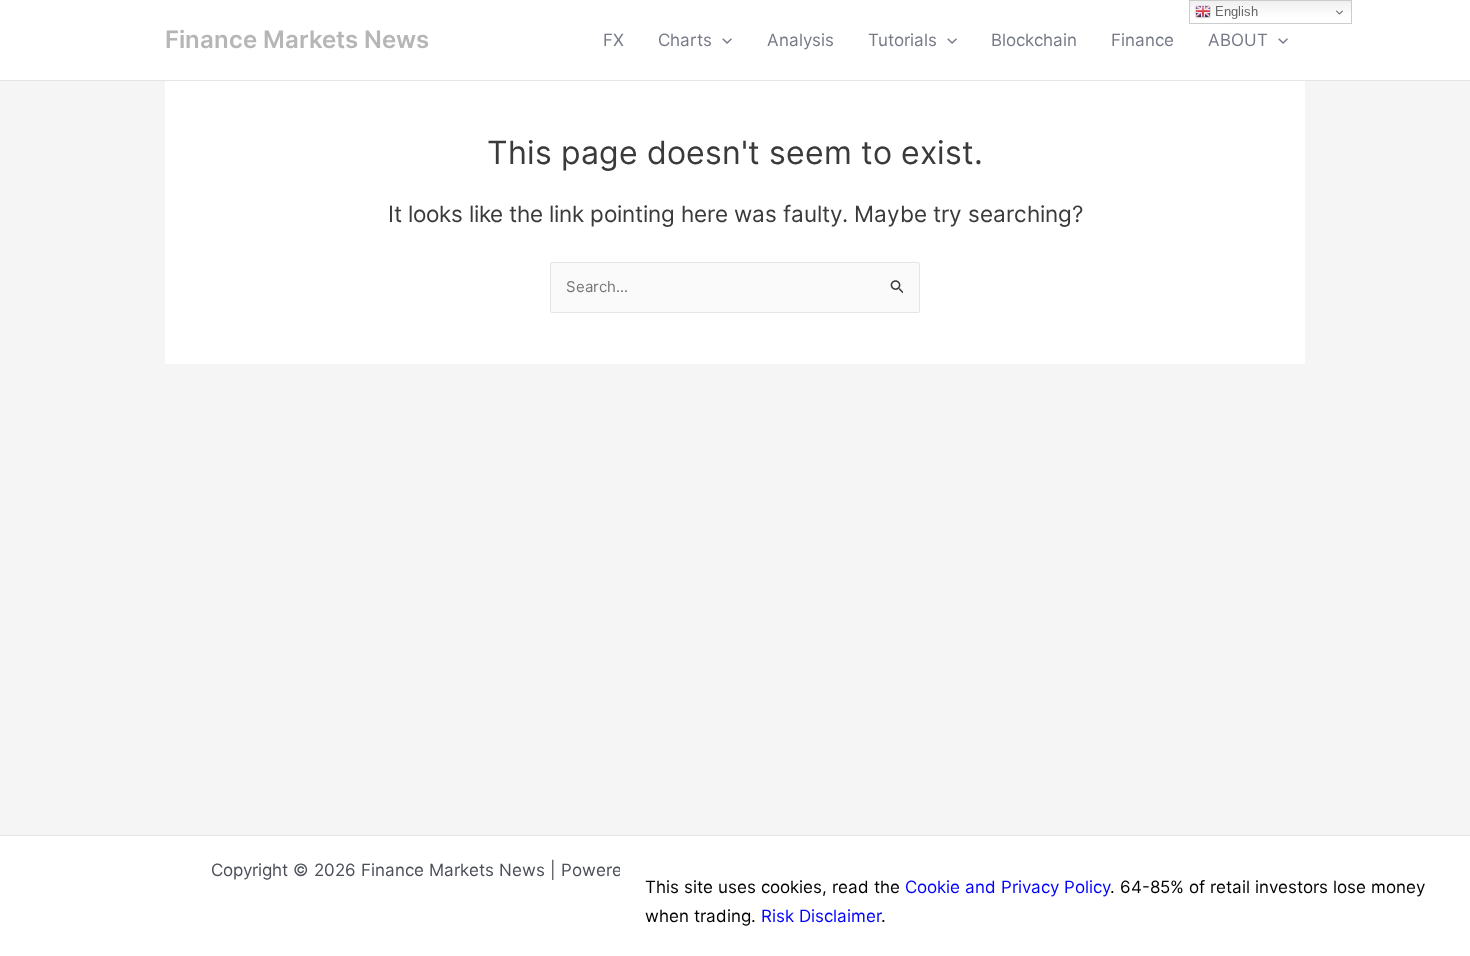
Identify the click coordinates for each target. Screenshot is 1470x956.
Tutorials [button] (902, 40)
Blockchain (1034, 40)
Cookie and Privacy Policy (1007, 887)
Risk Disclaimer (821, 916)
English (1234, 11)
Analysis (800, 40)
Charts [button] (685, 40)
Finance (1142, 40)
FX (613, 40)
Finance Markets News (297, 39)
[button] (722, 40)
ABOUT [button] (1238, 40)
